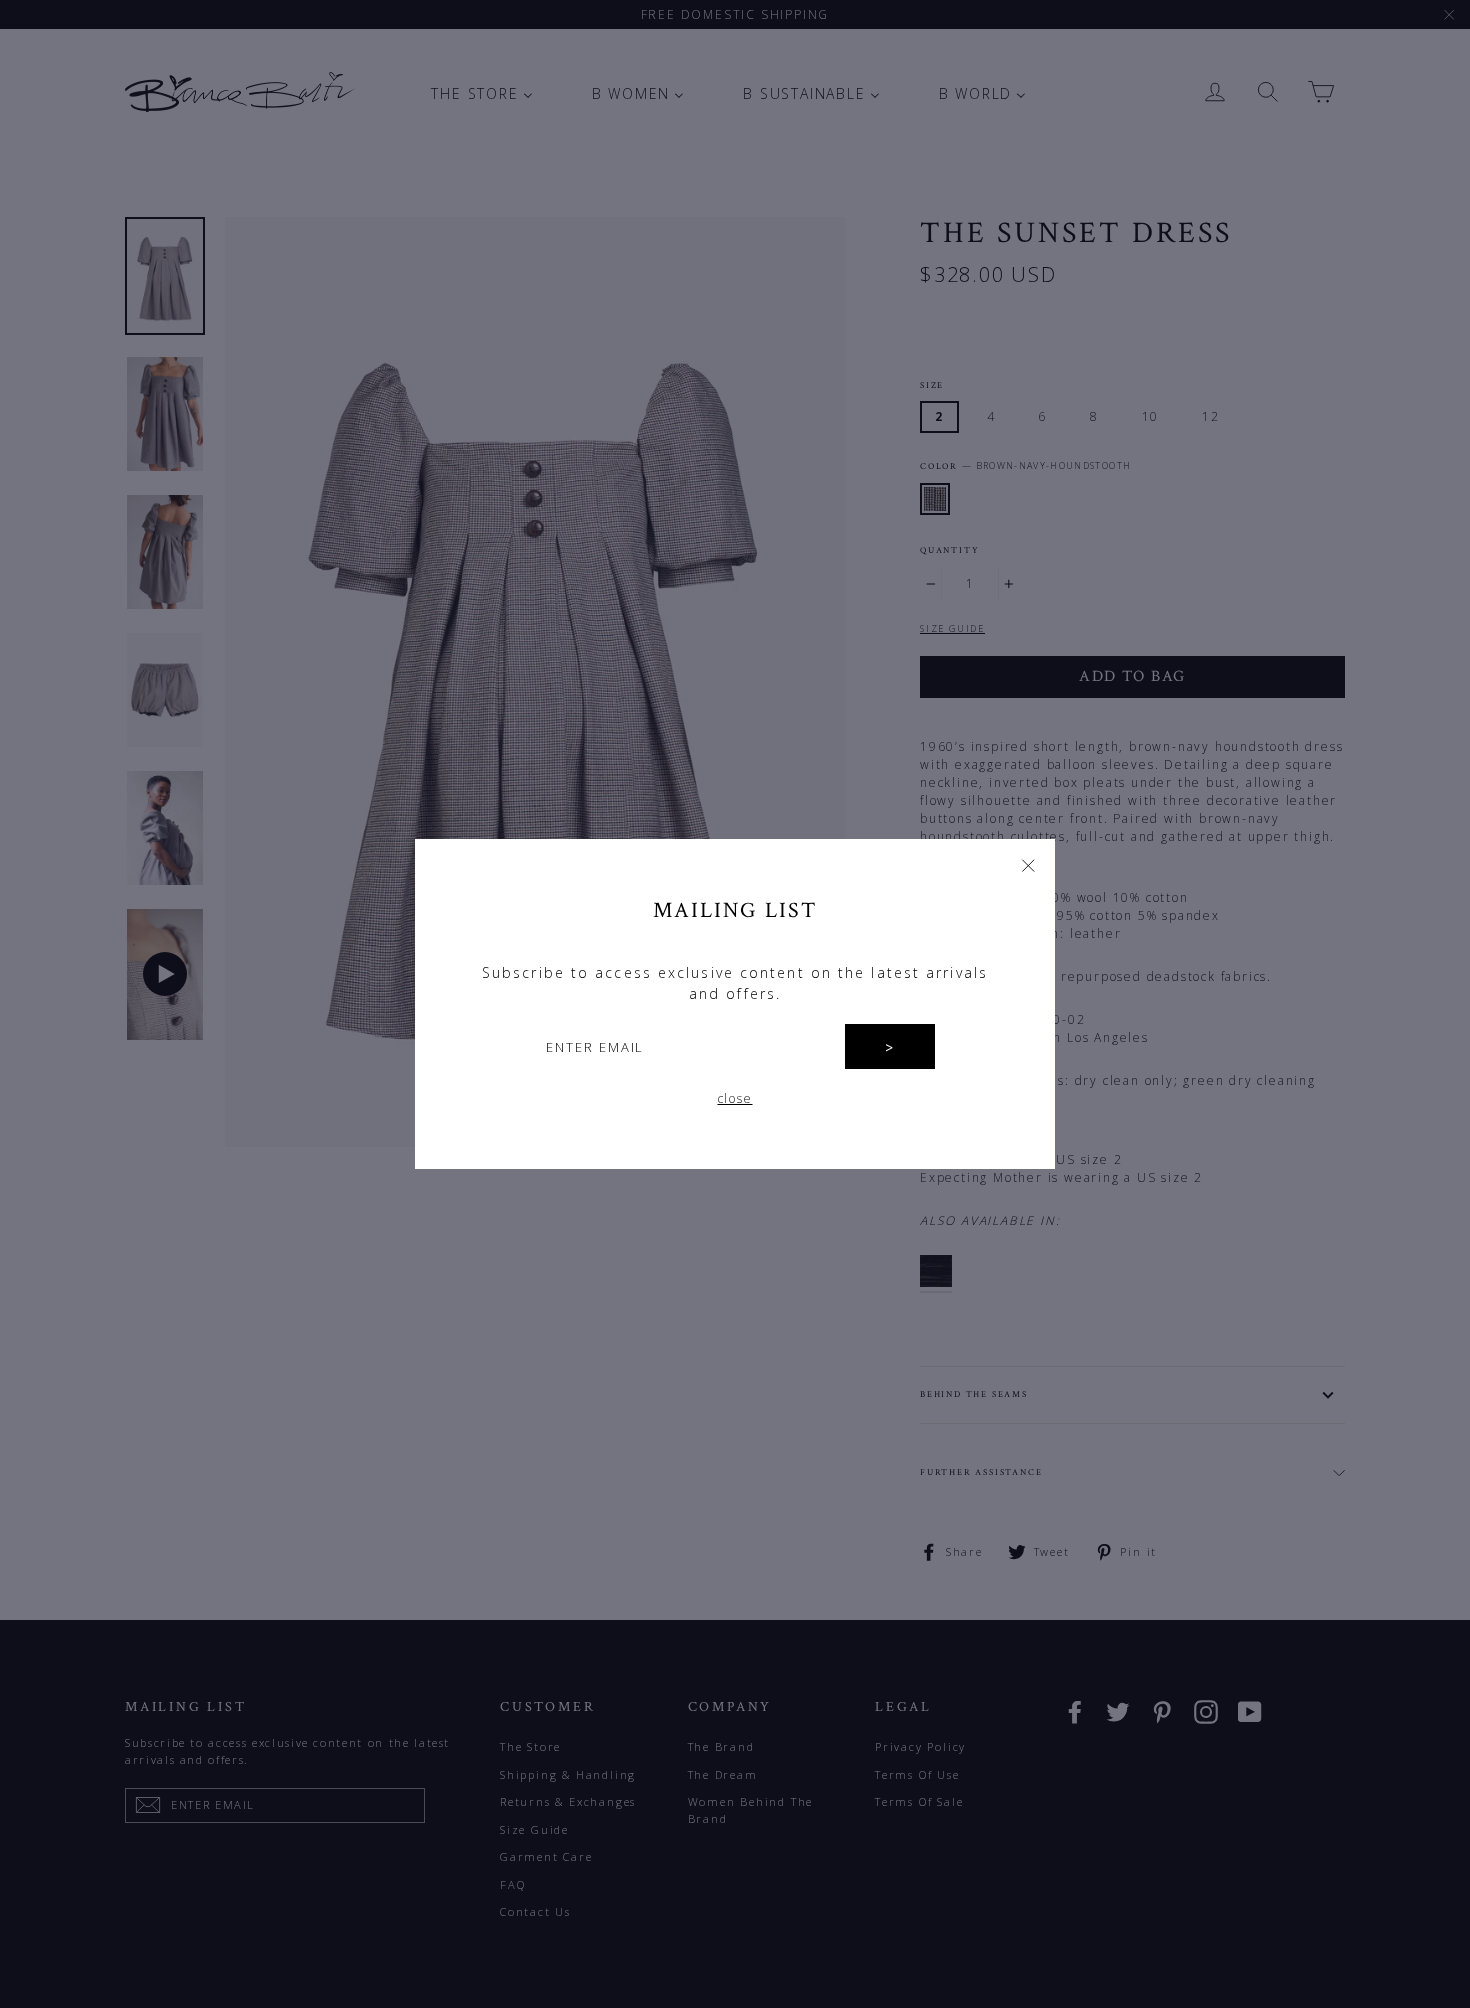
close (735, 1098)
